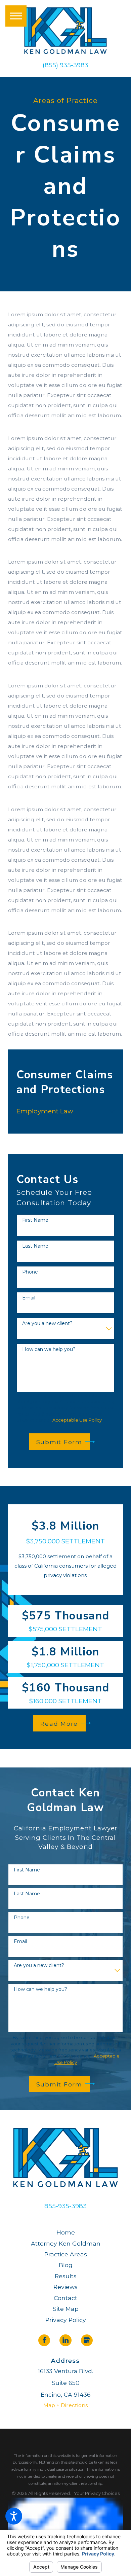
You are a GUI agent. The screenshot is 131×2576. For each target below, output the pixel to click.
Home (66, 2232)
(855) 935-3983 (65, 65)
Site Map (66, 2309)
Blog (66, 2265)
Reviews (65, 2287)
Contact (65, 2298)
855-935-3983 (65, 2206)
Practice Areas (66, 2254)
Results (66, 2276)
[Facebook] (44, 2340)
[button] (14, 2516)
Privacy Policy (66, 2320)
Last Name (35, 1246)
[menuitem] (61, 1112)
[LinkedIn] (65, 2340)
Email (29, 1298)
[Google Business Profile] (87, 2340)
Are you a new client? (47, 1323)
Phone (30, 1272)
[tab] (112, 1111)
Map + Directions (65, 2405)
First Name (35, 1220)
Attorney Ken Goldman (66, 2243)
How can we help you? (49, 1349)
